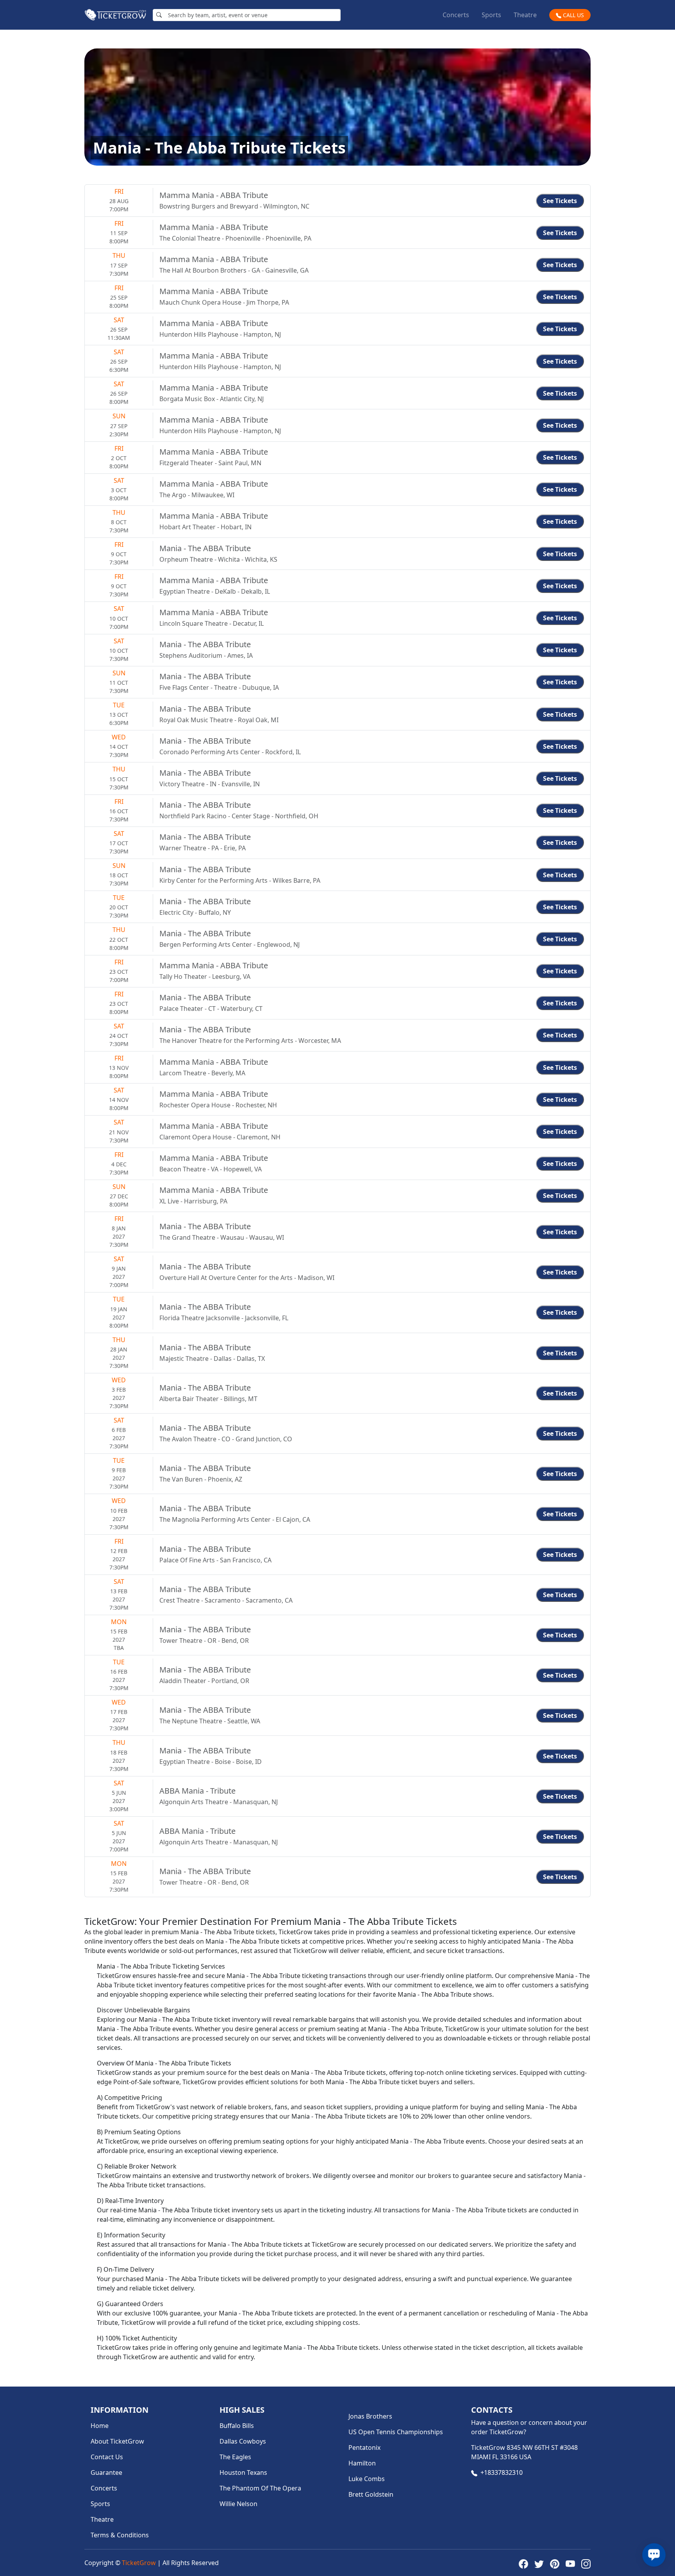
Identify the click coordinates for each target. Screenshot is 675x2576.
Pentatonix (364, 2447)
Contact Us (107, 2457)
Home (100, 2426)
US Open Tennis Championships (396, 2432)
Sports (491, 15)
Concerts (456, 15)
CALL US (573, 15)
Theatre (525, 15)
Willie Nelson (238, 2504)
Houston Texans (243, 2472)
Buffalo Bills (237, 2426)
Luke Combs (367, 2479)
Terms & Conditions (120, 2535)
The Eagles (235, 2457)
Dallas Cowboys (243, 2441)
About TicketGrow (117, 2441)
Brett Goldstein (371, 2494)
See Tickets (560, 201)
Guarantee (106, 2472)
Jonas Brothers (370, 2416)
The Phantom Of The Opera (260, 2488)
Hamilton (362, 2463)
